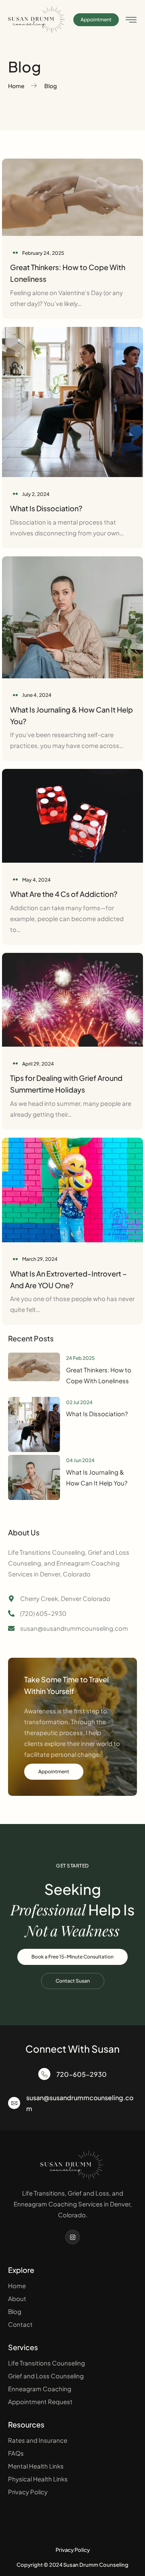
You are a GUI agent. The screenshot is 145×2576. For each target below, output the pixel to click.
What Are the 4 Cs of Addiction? (64, 894)
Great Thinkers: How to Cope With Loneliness (99, 1375)
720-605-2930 (82, 2074)
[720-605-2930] (44, 2074)
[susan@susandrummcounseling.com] (14, 2103)
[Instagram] (72, 2237)
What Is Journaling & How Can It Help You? (97, 1477)
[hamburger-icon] (131, 20)
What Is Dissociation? (46, 508)
